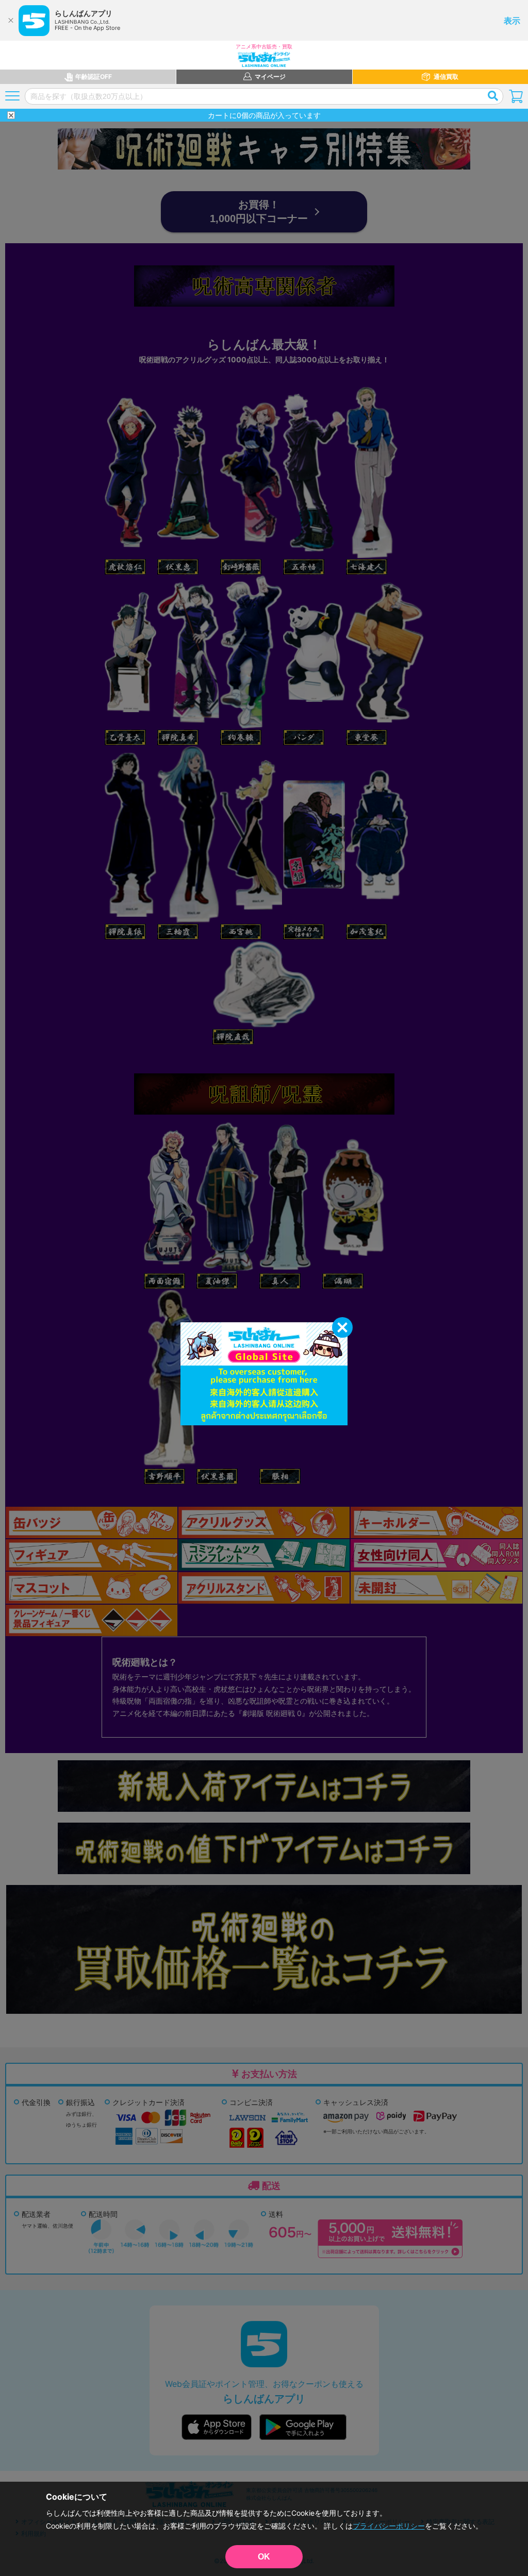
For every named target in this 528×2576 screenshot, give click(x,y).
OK (264, 2557)
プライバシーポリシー (389, 2526)
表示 (512, 21)
